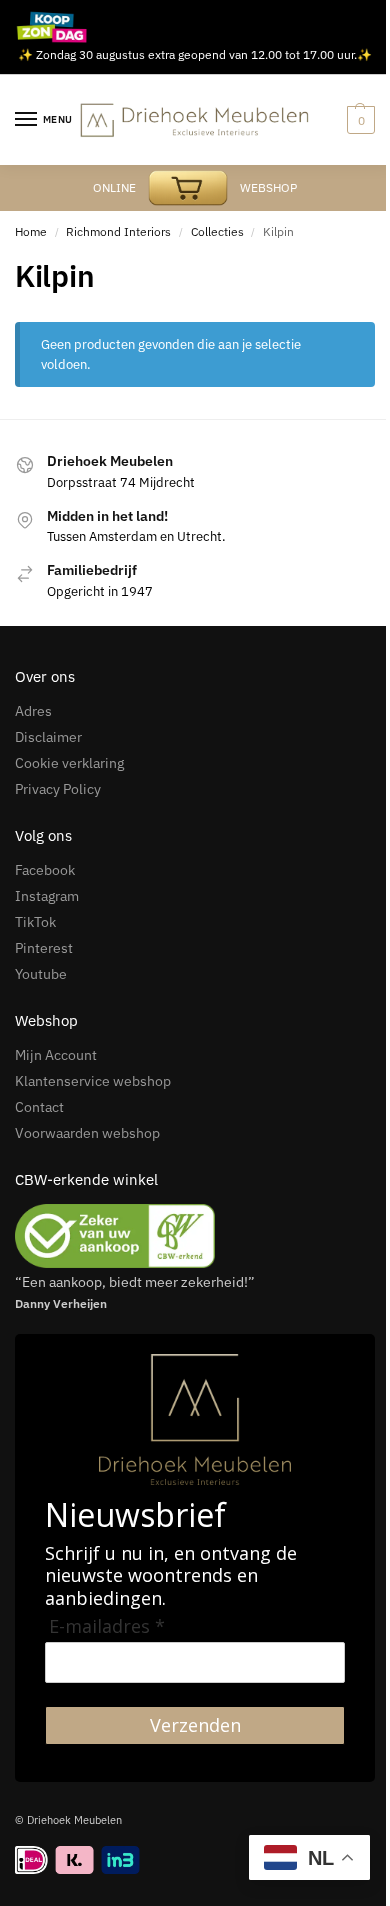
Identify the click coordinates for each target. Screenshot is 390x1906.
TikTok (35, 922)
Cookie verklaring (69, 763)
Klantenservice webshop (93, 1081)
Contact (39, 1107)
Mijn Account (56, 1055)
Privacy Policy (58, 789)
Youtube (41, 974)
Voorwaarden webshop (87, 1133)
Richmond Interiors (118, 231)
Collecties (217, 231)
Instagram (47, 896)
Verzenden (195, 1725)
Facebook (45, 870)
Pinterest (44, 948)
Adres (33, 711)
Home (31, 231)
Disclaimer (48, 737)
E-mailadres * (107, 1626)
